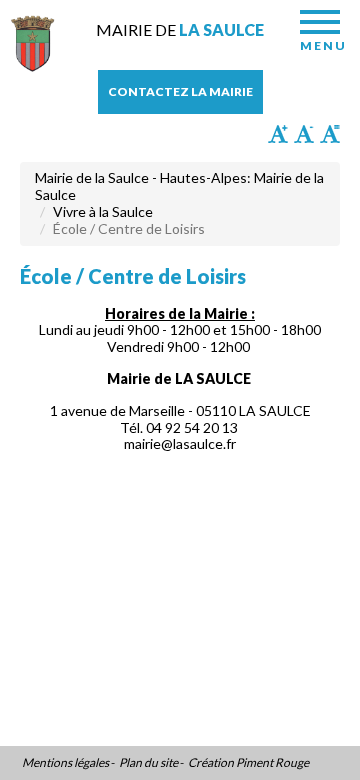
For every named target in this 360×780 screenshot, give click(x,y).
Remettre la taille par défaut (330, 134)
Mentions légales (65, 763)
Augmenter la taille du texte (278, 134)
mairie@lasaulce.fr (180, 443)
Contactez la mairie (180, 91)
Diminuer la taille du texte (304, 134)
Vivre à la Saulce (103, 211)
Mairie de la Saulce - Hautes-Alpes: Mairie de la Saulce (179, 186)
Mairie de (180, 29)
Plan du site (148, 763)
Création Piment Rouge (248, 763)
